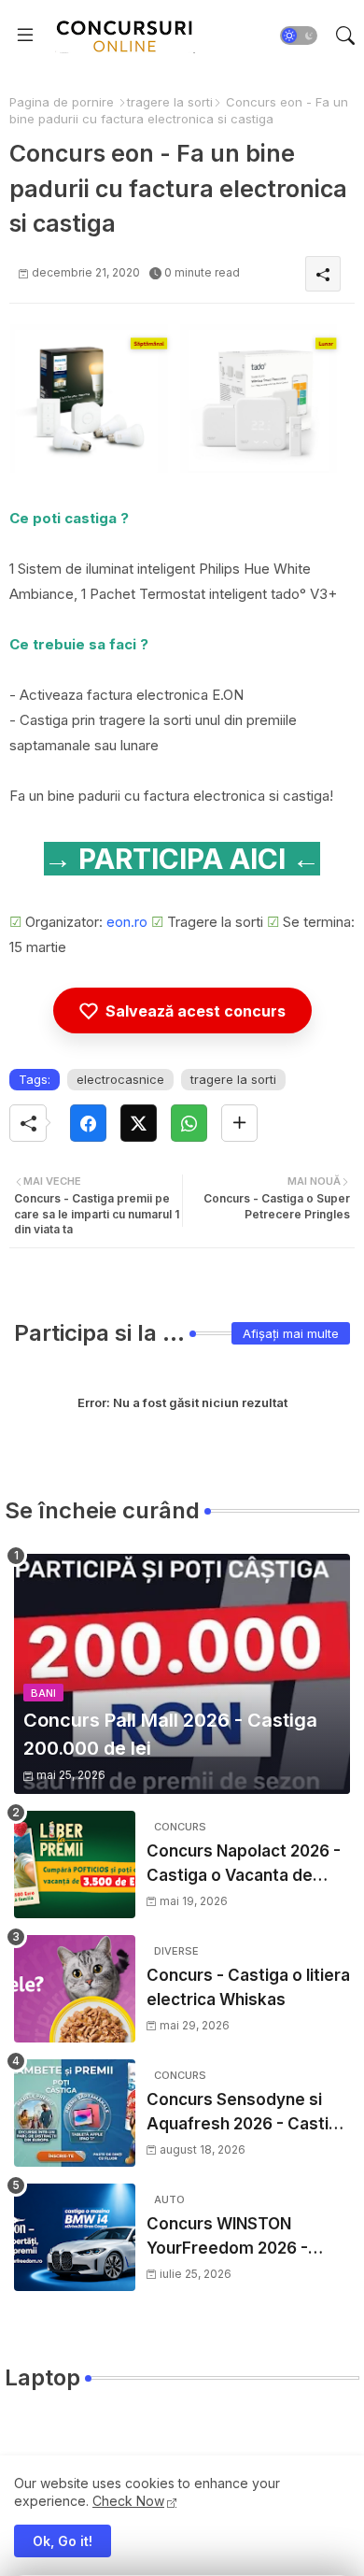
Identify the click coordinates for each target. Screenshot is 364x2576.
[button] (299, 36)
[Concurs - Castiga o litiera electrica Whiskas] (75, 1989)
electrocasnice (120, 1079)
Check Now (128, 2501)
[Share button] (239, 1123)
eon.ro (127, 922)
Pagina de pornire (62, 102)
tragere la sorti (170, 102)
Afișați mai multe (291, 1333)
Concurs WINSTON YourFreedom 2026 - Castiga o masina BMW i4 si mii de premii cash (245, 2237)
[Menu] (25, 36)
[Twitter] (139, 1123)
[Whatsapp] (189, 1123)
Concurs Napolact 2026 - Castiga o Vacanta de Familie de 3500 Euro (244, 1864)
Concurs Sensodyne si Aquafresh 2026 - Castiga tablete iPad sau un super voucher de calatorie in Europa (247, 2113)
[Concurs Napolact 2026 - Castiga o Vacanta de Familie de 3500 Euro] (75, 1864)
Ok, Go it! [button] (63, 2541)
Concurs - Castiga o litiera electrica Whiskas (248, 1987)
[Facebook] (88, 1123)
